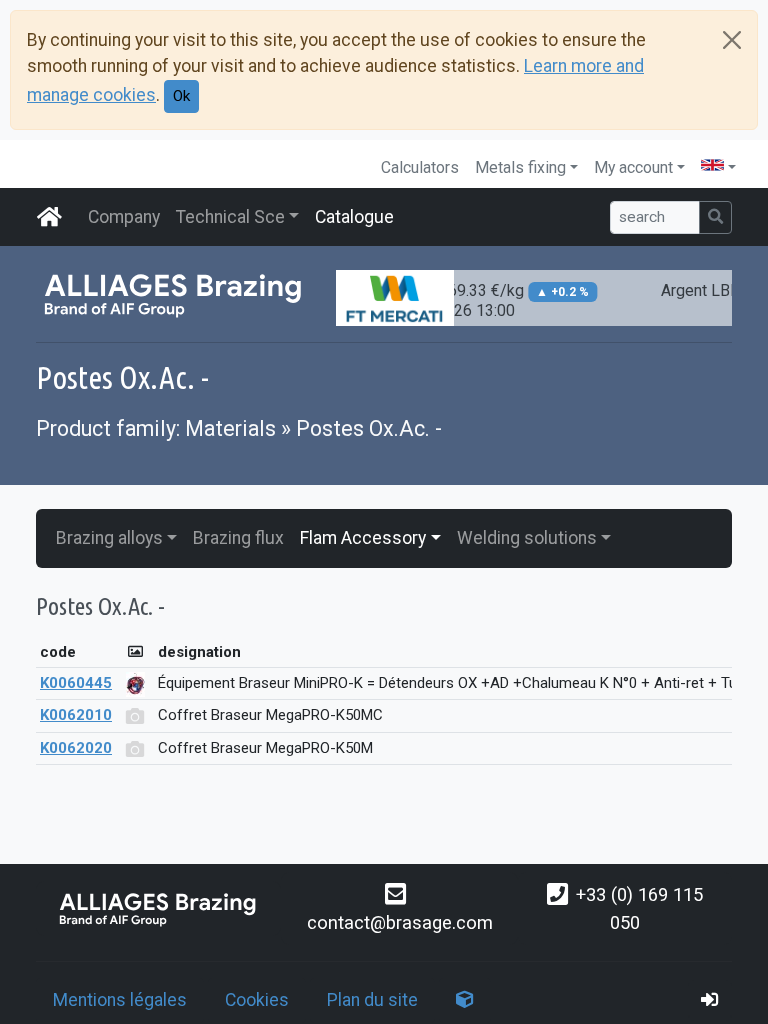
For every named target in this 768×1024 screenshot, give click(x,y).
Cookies (257, 1000)
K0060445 (76, 683)
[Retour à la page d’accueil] (158, 908)
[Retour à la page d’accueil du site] (50, 217)
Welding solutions (527, 538)
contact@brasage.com (400, 922)
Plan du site (372, 1000)
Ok (181, 96)
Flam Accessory (363, 538)
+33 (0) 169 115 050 (639, 908)
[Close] (732, 40)
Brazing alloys (109, 538)
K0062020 (76, 748)
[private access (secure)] (710, 1000)
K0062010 (76, 715)
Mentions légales (120, 1000)
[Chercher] (715, 217)
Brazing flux (238, 538)
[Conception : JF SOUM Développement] (465, 1000)
